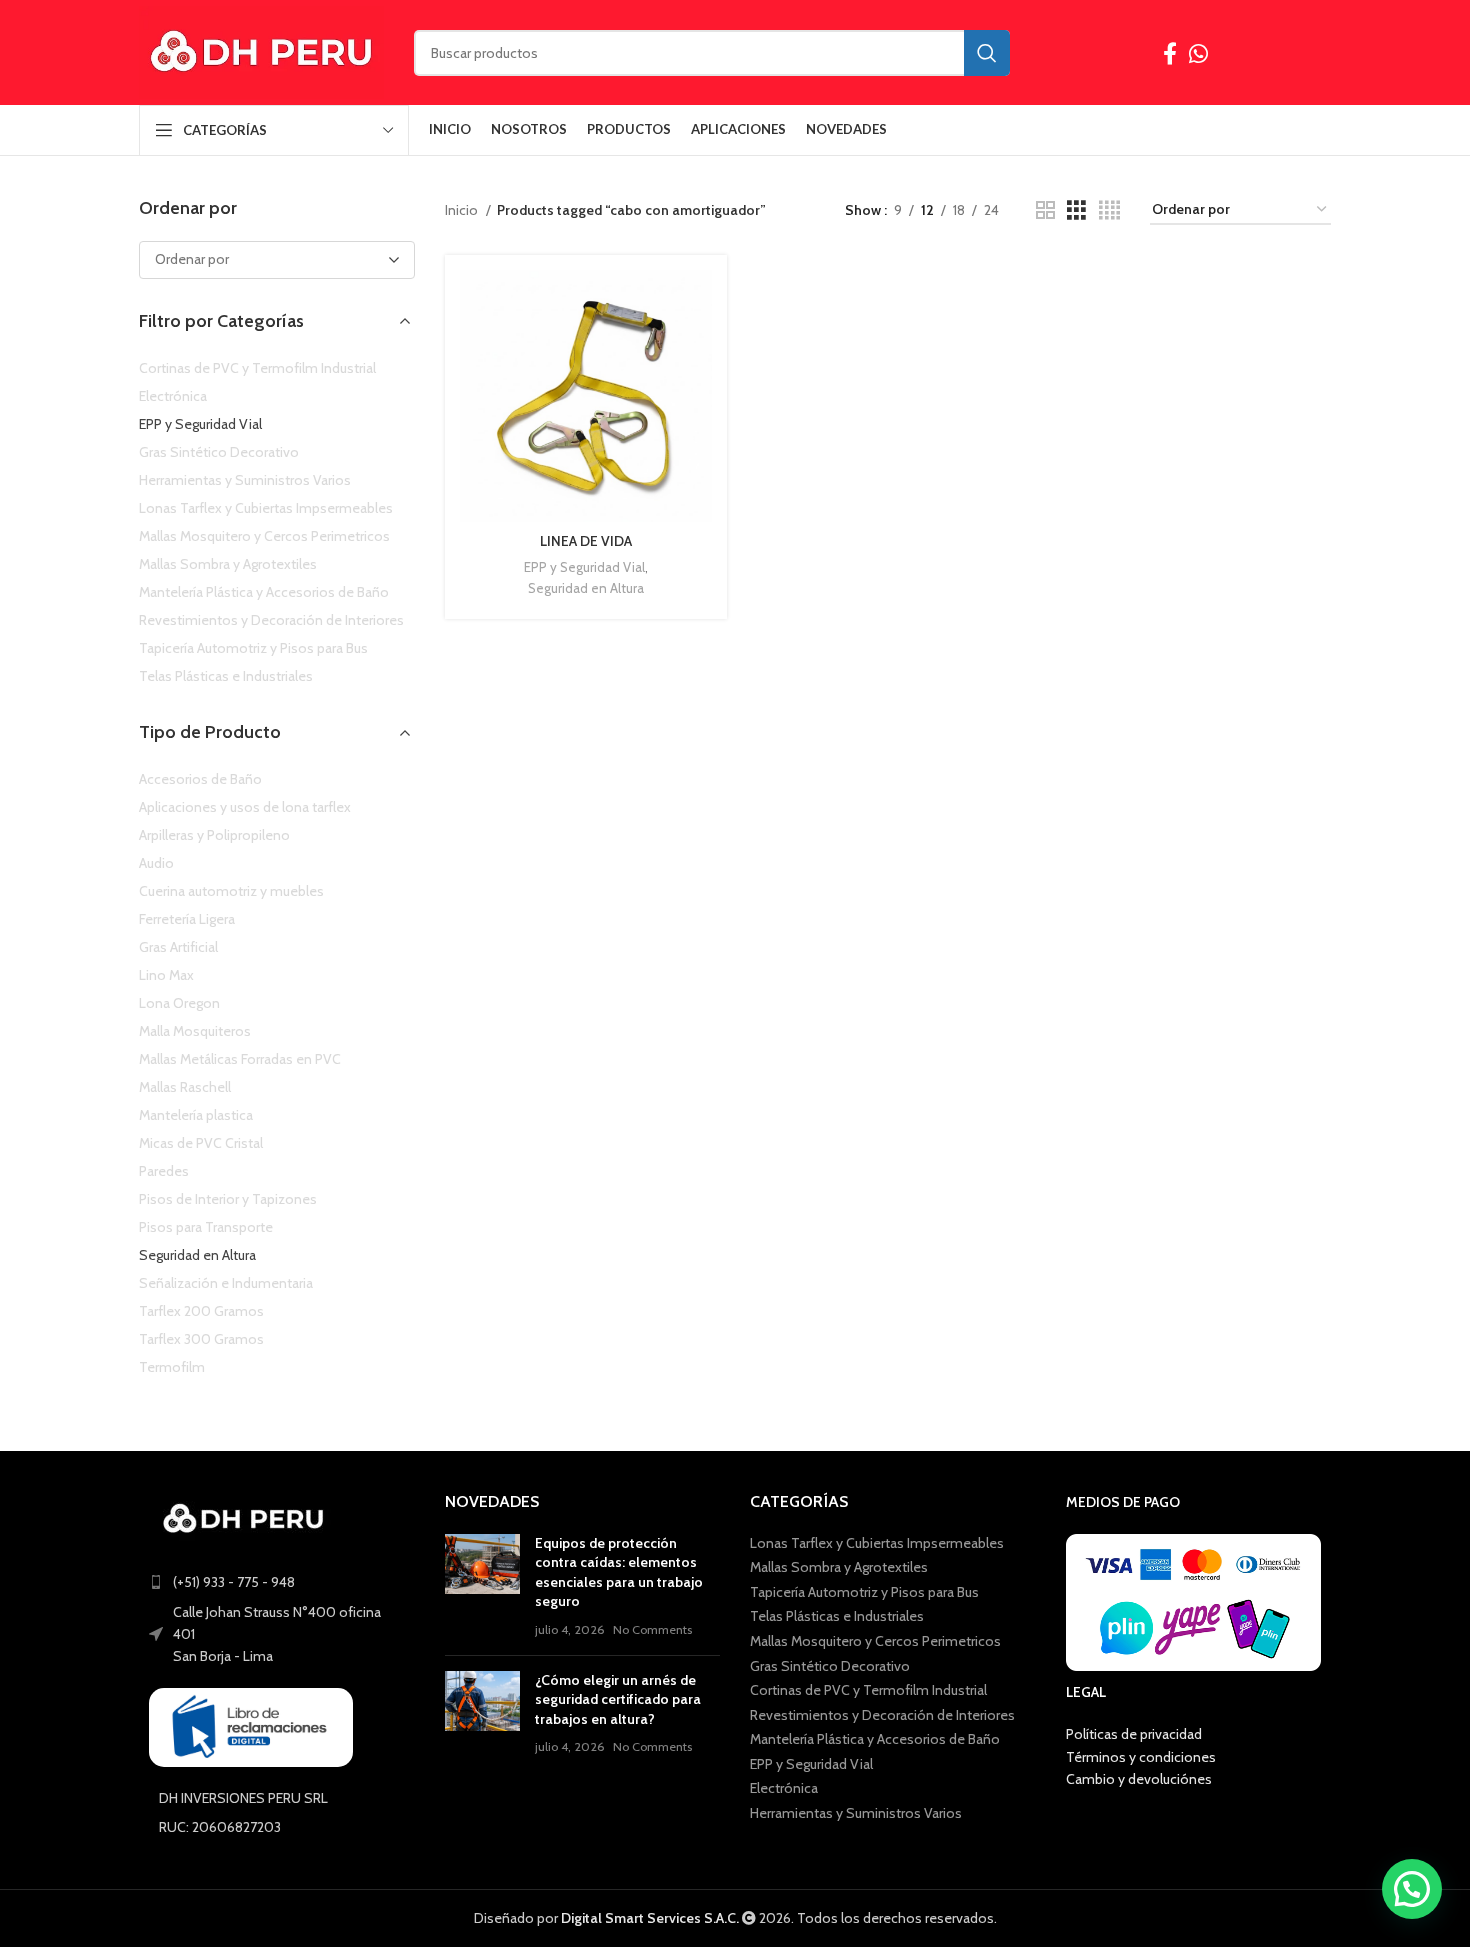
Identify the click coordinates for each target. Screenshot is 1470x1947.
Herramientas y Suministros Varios (856, 1813)
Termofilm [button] (172, 1367)
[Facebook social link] (1170, 53)
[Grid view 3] (1076, 210)
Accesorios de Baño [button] (200, 779)
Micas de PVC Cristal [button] (201, 1143)
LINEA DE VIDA (586, 541)
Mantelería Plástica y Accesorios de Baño (875, 1739)
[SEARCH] (987, 53)
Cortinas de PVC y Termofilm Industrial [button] (257, 368)
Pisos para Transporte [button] (206, 1227)
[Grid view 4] (1109, 210)
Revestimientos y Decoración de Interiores (882, 1715)
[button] (1412, 1889)
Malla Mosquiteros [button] (195, 1031)
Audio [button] (156, 863)
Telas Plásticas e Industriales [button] (226, 676)
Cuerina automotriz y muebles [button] (231, 891)
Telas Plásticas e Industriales (837, 1616)
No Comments (652, 1629)
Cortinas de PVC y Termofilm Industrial (868, 1690)
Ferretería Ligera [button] (187, 919)
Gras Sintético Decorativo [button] (219, 452)
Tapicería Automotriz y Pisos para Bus (864, 1592)
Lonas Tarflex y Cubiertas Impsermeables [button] (266, 508)
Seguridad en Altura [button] (197, 1255)
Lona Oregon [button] (179, 1003)
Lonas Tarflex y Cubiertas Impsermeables (877, 1543)
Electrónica (784, 1788)
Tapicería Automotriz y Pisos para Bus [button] (253, 648)
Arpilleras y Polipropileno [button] (214, 835)
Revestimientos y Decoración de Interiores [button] (271, 620)
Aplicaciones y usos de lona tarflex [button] (245, 807)
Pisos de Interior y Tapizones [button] (228, 1199)
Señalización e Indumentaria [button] (226, 1283)
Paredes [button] (164, 1171)
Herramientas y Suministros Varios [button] (245, 480)
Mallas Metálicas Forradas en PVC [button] (240, 1059)
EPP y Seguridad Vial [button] (200, 424)
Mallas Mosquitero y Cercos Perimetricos (875, 1641)
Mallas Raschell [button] (185, 1087)
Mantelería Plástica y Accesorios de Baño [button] (264, 592)
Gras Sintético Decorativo (830, 1666)
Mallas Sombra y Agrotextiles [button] (228, 564)
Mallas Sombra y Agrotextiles (839, 1567)
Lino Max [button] (166, 975)
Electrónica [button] (173, 396)
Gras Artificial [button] (178, 947)
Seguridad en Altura (586, 588)
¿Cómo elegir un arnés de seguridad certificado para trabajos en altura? (618, 1699)
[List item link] (277, 1582)
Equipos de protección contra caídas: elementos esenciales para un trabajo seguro (619, 1572)
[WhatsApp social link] (1198, 53)
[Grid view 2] (1045, 210)
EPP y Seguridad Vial (584, 567)
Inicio (463, 210)
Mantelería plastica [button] (196, 1115)
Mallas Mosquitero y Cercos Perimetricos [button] (264, 536)
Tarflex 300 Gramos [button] (201, 1339)
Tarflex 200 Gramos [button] (201, 1311)
